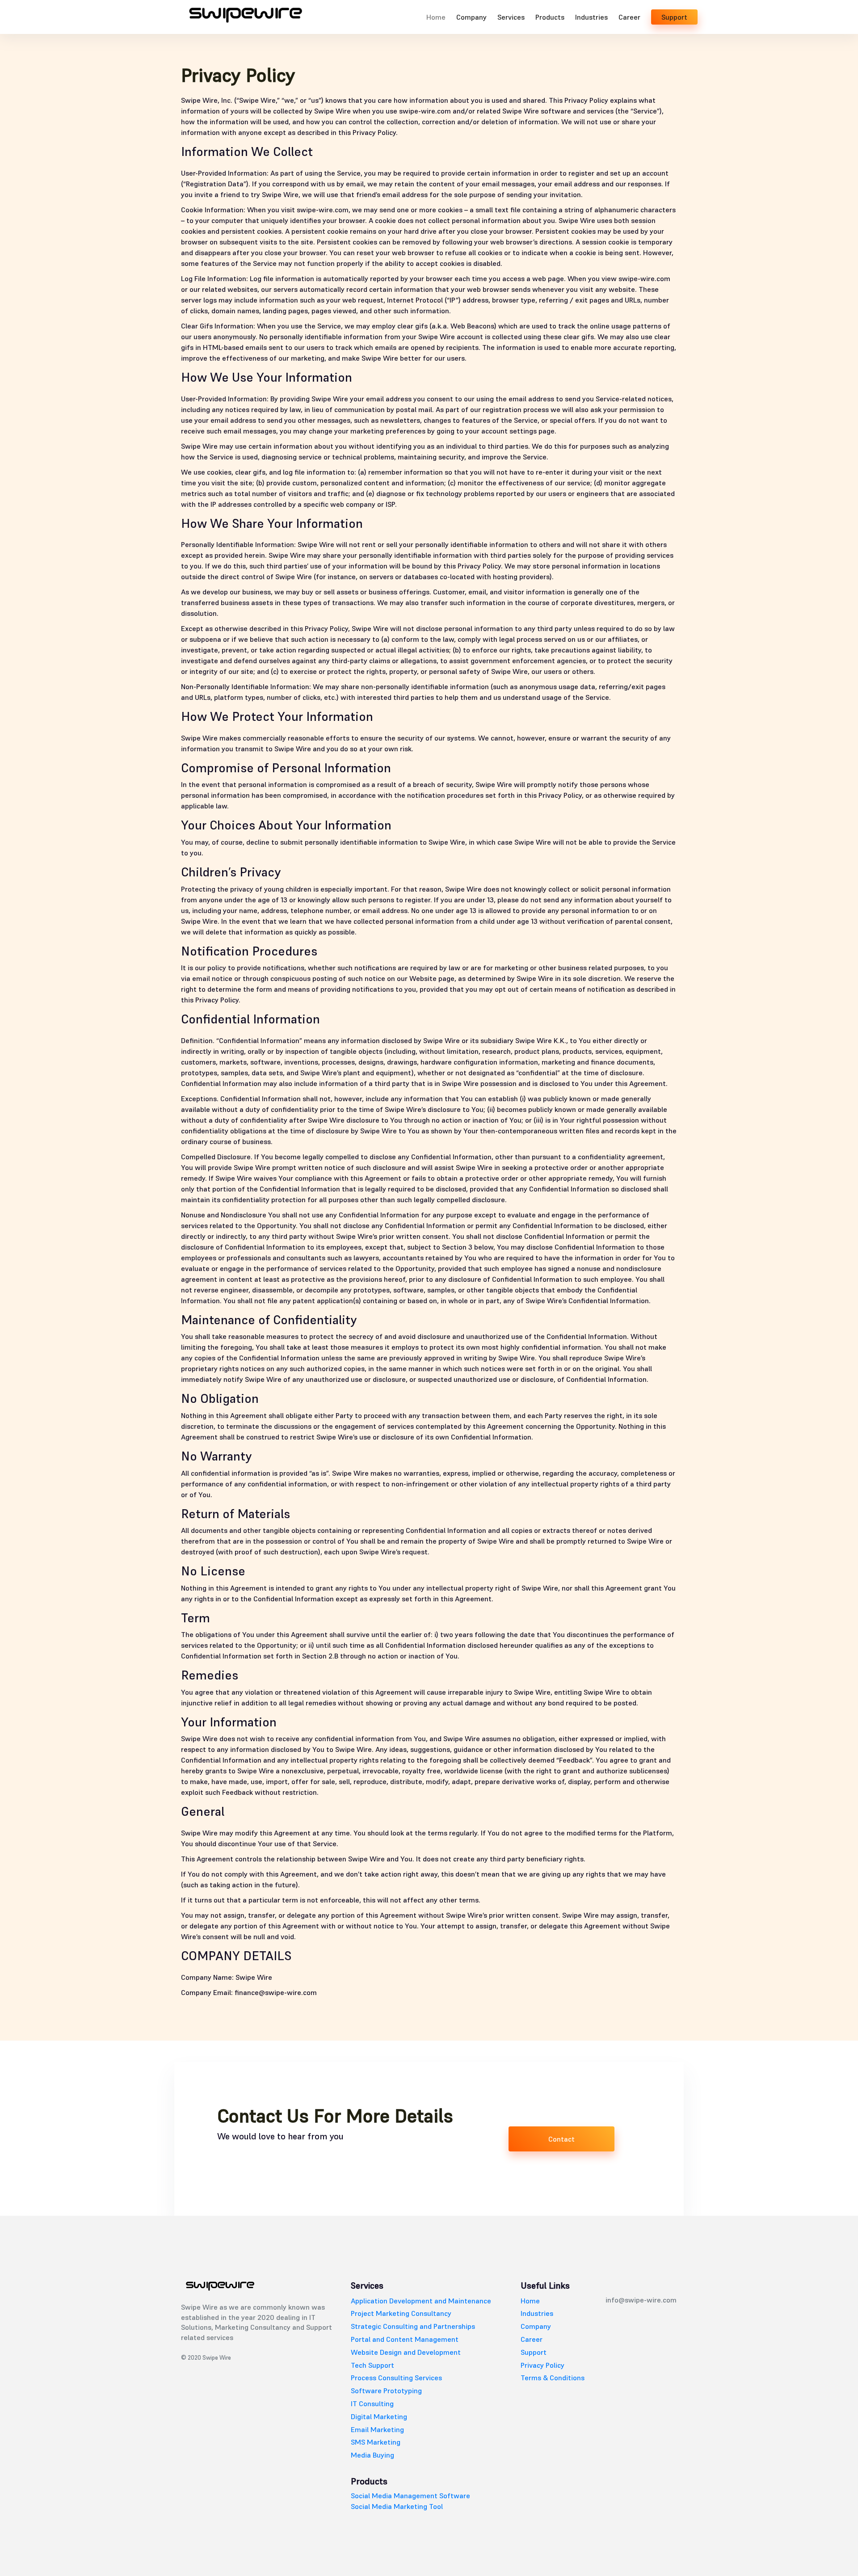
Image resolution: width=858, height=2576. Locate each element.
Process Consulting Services (396, 2378)
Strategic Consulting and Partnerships (413, 2326)
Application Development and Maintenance (421, 2301)
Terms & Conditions (553, 2378)
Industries (537, 2313)
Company (471, 17)
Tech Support (372, 2365)
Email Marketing (377, 2429)
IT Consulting (372, 2403)
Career (629, 17)
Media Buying (372, 2455)
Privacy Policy (543, 2365)
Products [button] (550, 17)
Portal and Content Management (405, 2339)
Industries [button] (591, 17)
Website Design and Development (406, 2352)
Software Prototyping (386, 2391)
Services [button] (511, 17)
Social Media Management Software (410, 2496)
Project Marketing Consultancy (401, 2313)
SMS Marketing (376, 2442)
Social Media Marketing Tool (397, 2506)
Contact (561, 2139)
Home (436, 17)
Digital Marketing (379, 2416)
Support (674, 17)
